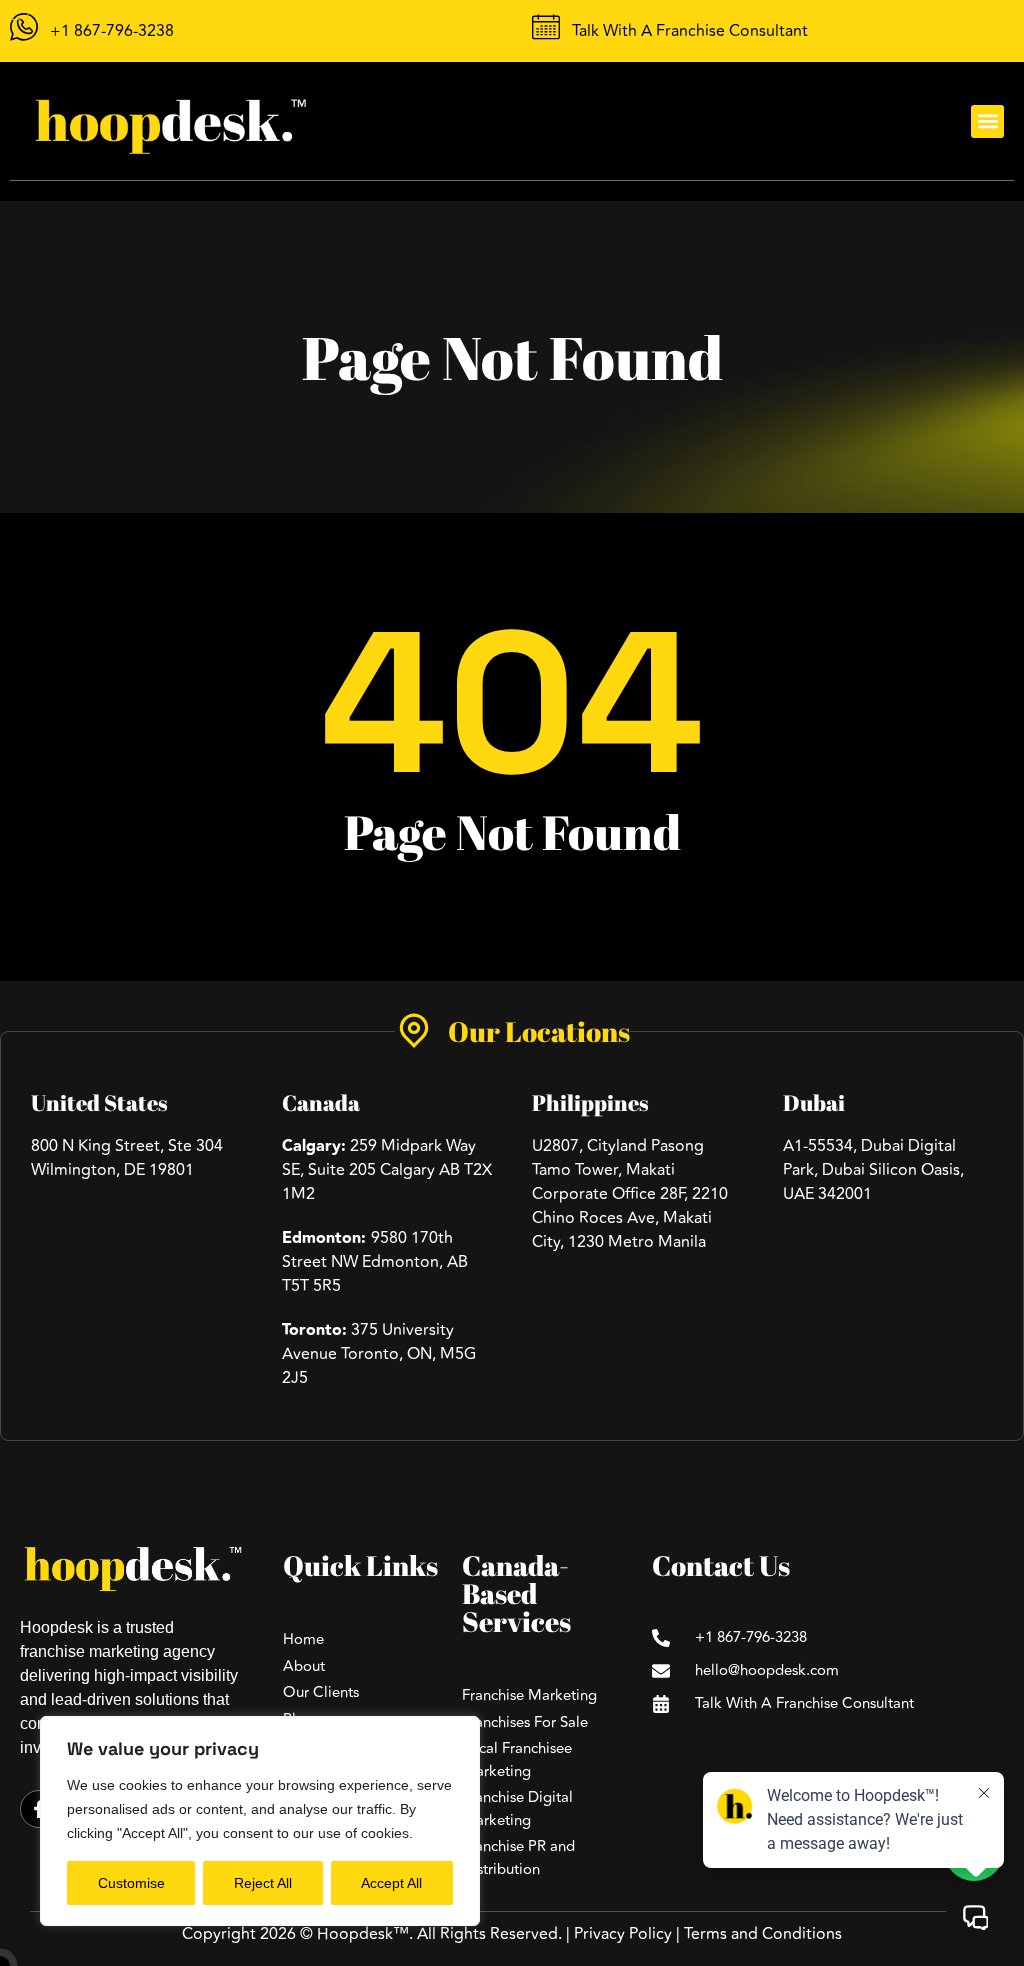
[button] (987, 121)
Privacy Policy (623, 1934)
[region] (260, 1821)
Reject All (263, 1883)
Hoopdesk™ (363, 1934)
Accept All (391, 1883)
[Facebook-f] (39, 1809)
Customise (131, 1883)
